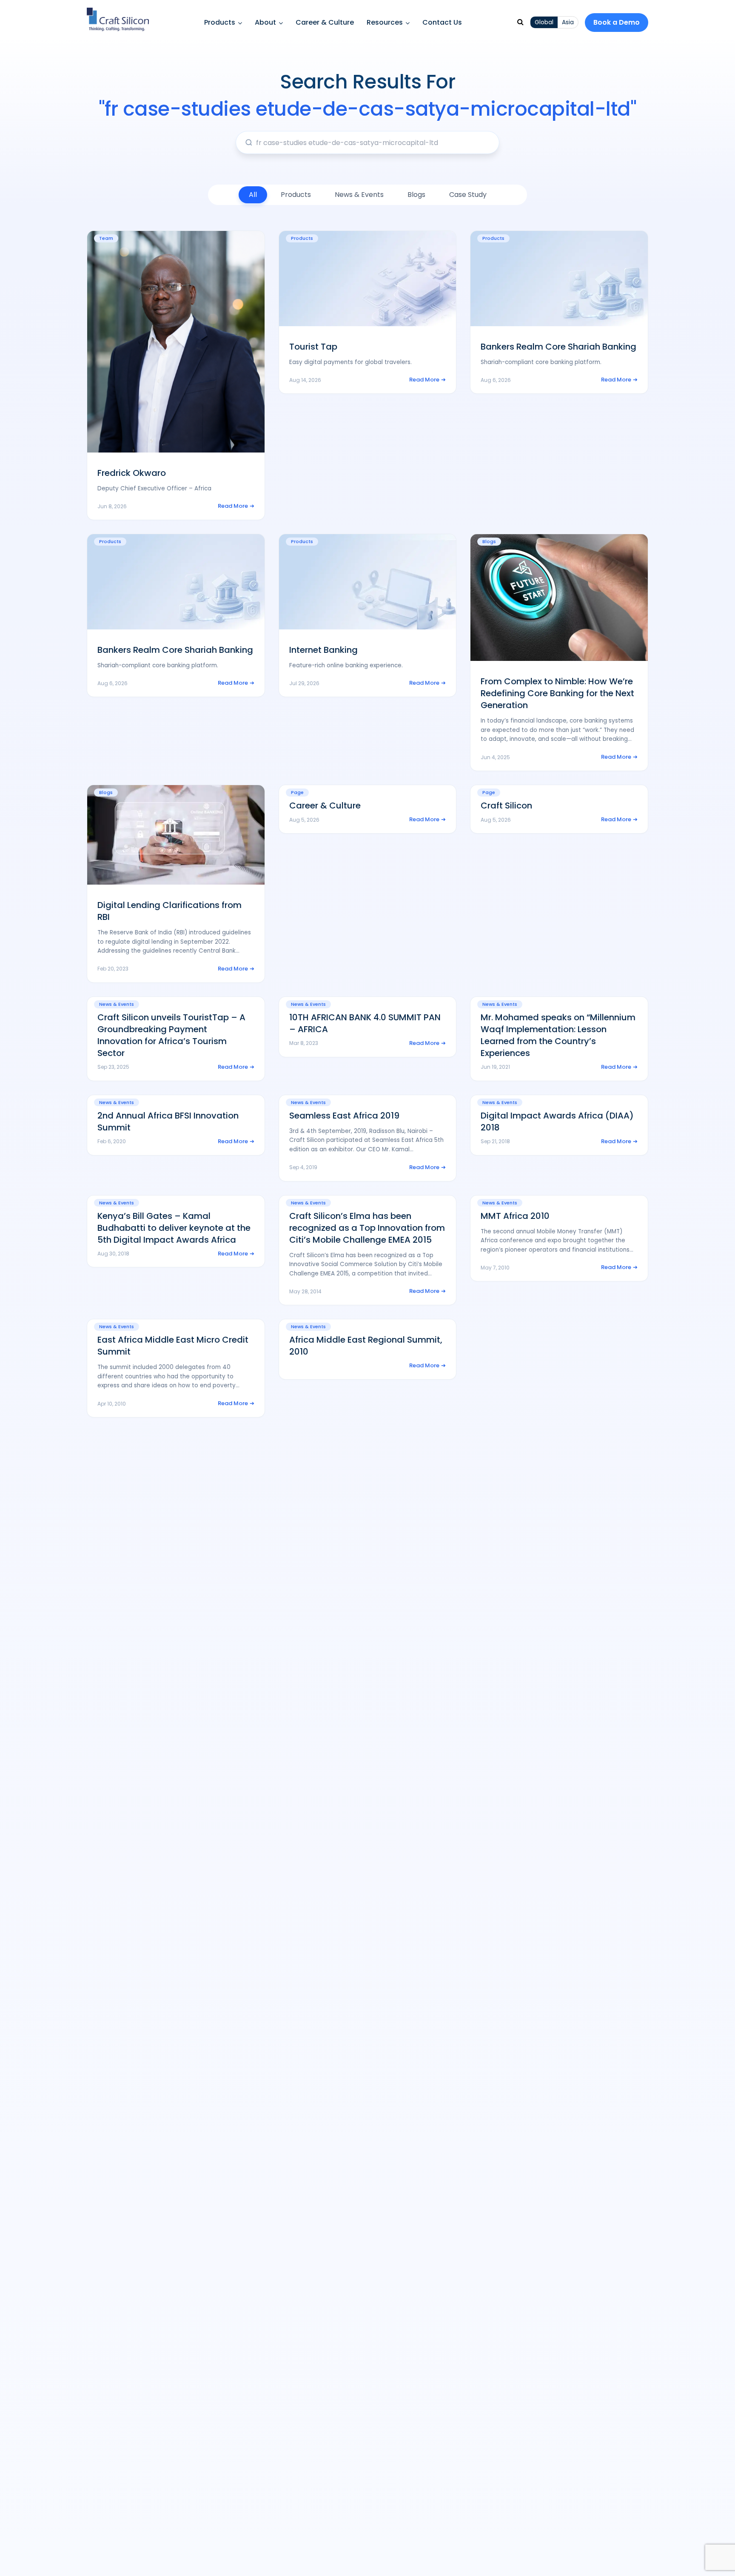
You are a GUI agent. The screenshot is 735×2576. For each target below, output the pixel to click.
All (253, 195)
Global (544, 22)
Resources (385, 22)
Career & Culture (325, 22)
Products (220, 22)
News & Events (359, 195)
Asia (568, 22)
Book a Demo (617, 22)
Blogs (416, 195)
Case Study (468, 195)
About (265, 22)
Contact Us (442, 22)
